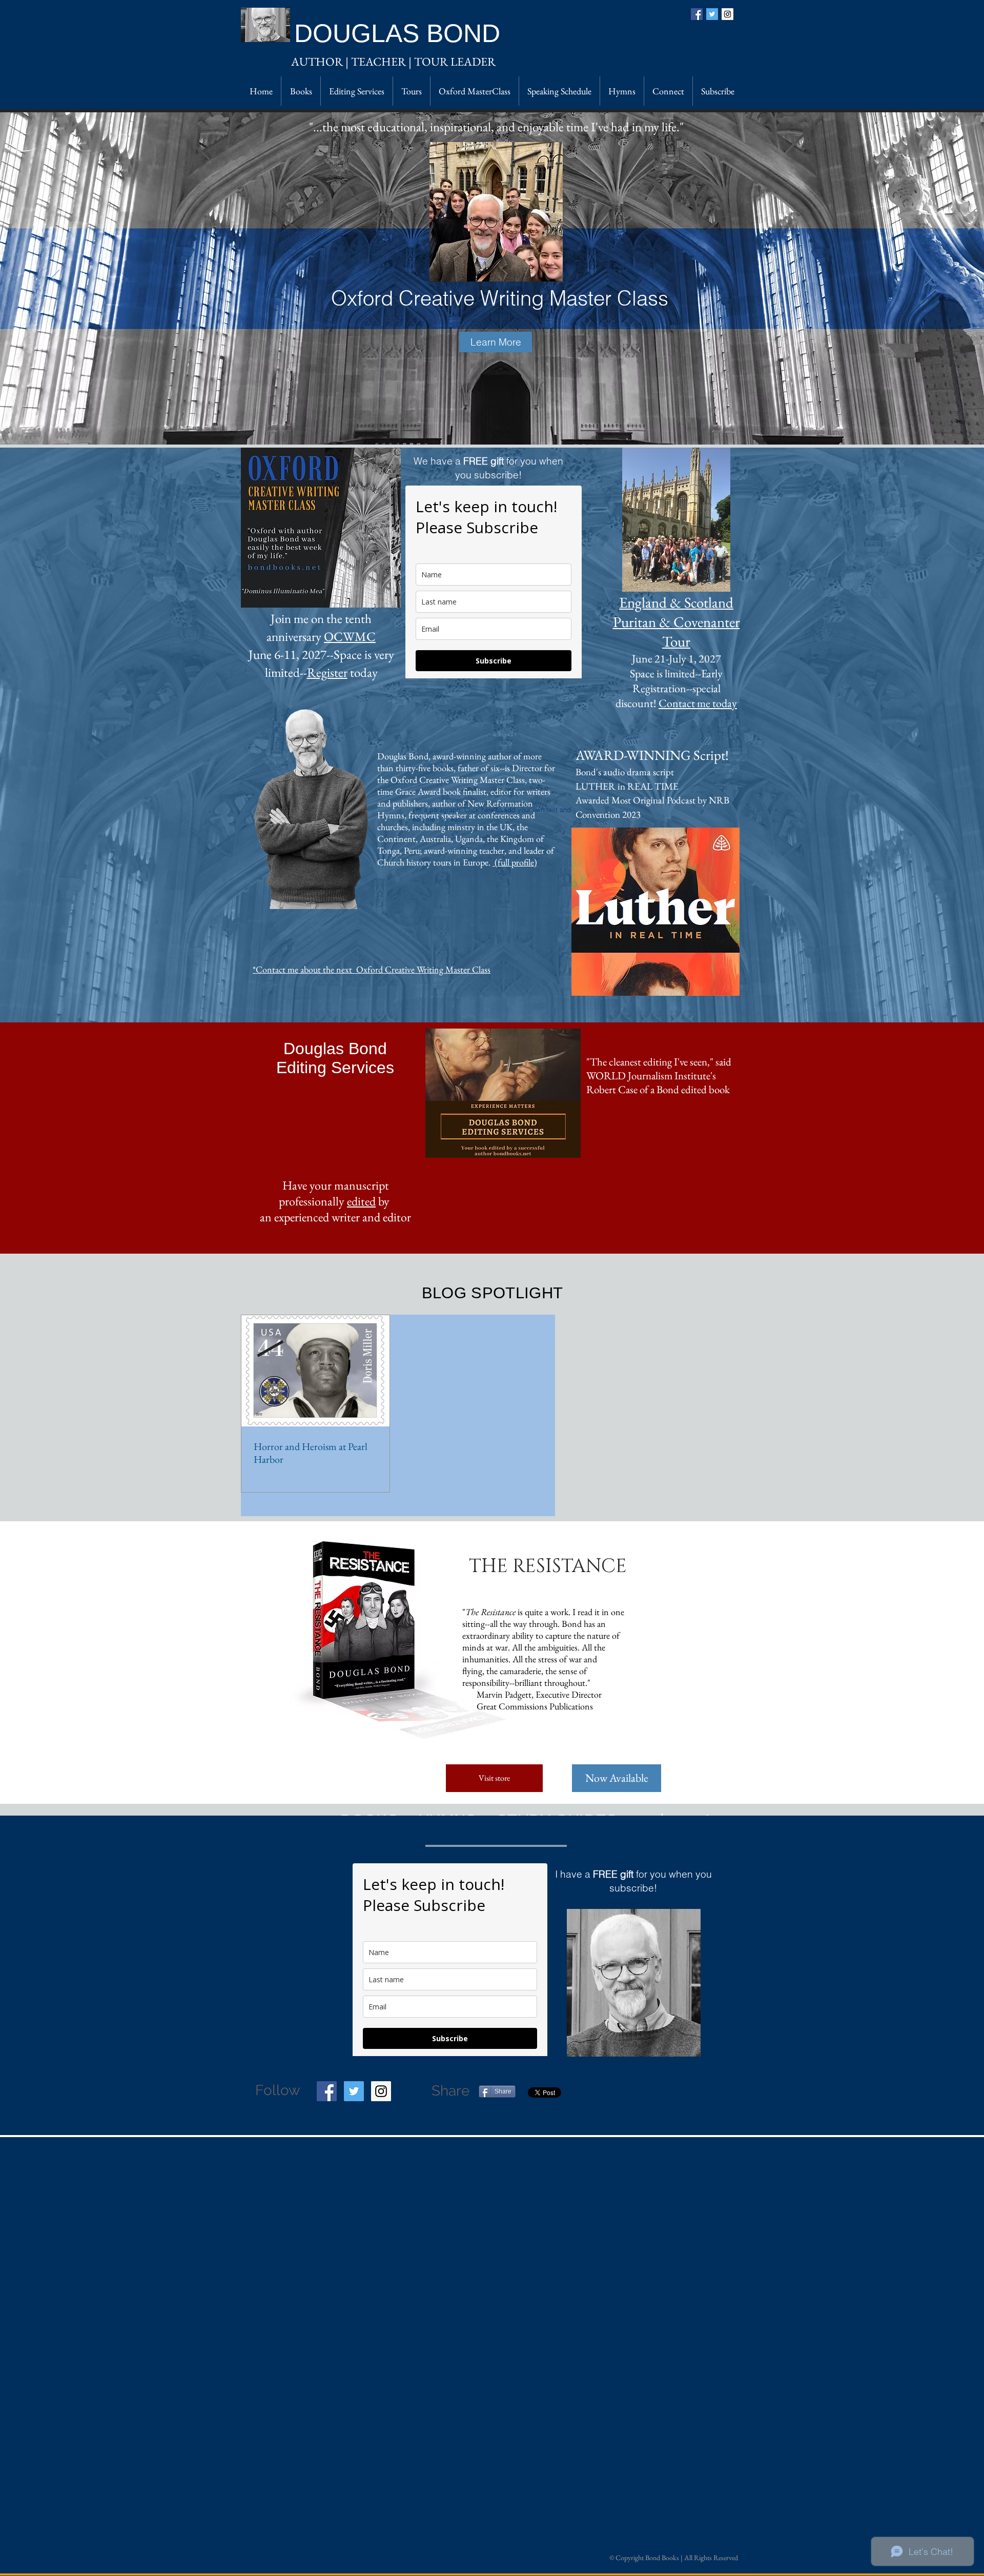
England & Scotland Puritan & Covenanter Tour (676, 622)
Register (327, 672)
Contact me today (698, 703)
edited (361, 1201)
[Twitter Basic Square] (712, 14)
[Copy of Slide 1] (501, 424)
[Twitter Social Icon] (354, 2091)
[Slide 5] (473, 424)
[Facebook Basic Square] (697, 14)
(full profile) (515, 862)
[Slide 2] (511, 424)
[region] (634, 1983)
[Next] (929, 278)
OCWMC (350, 636)
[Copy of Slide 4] (482, 424)
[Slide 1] (491, 424)
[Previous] (55, 278)
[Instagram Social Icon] (727, 14)
